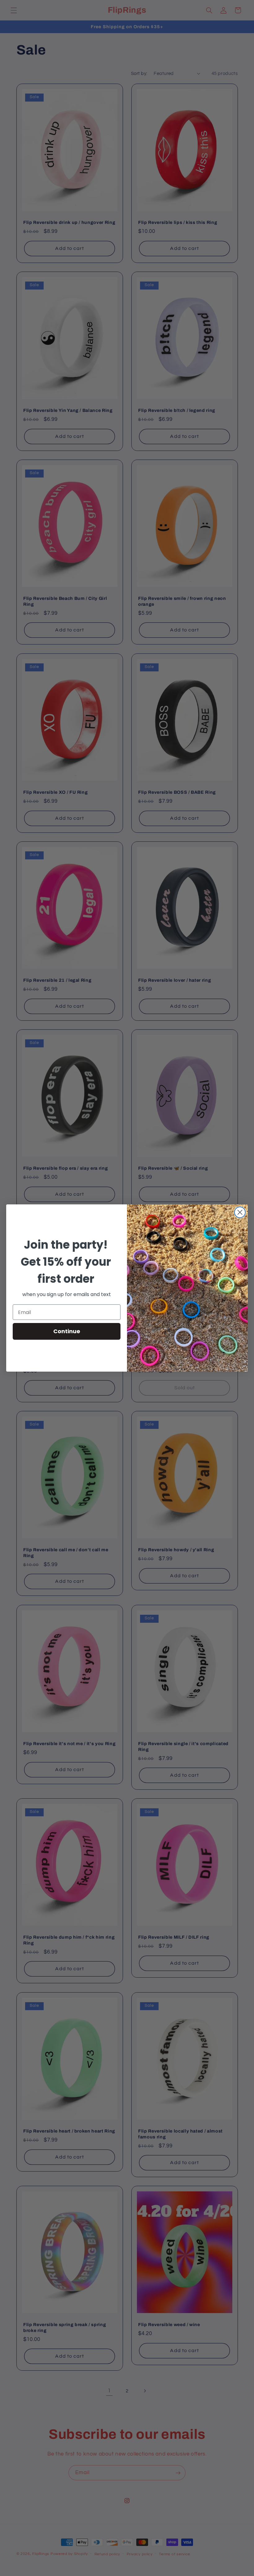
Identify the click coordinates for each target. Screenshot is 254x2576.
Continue (67, 1331)
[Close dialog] (240, 1212)
